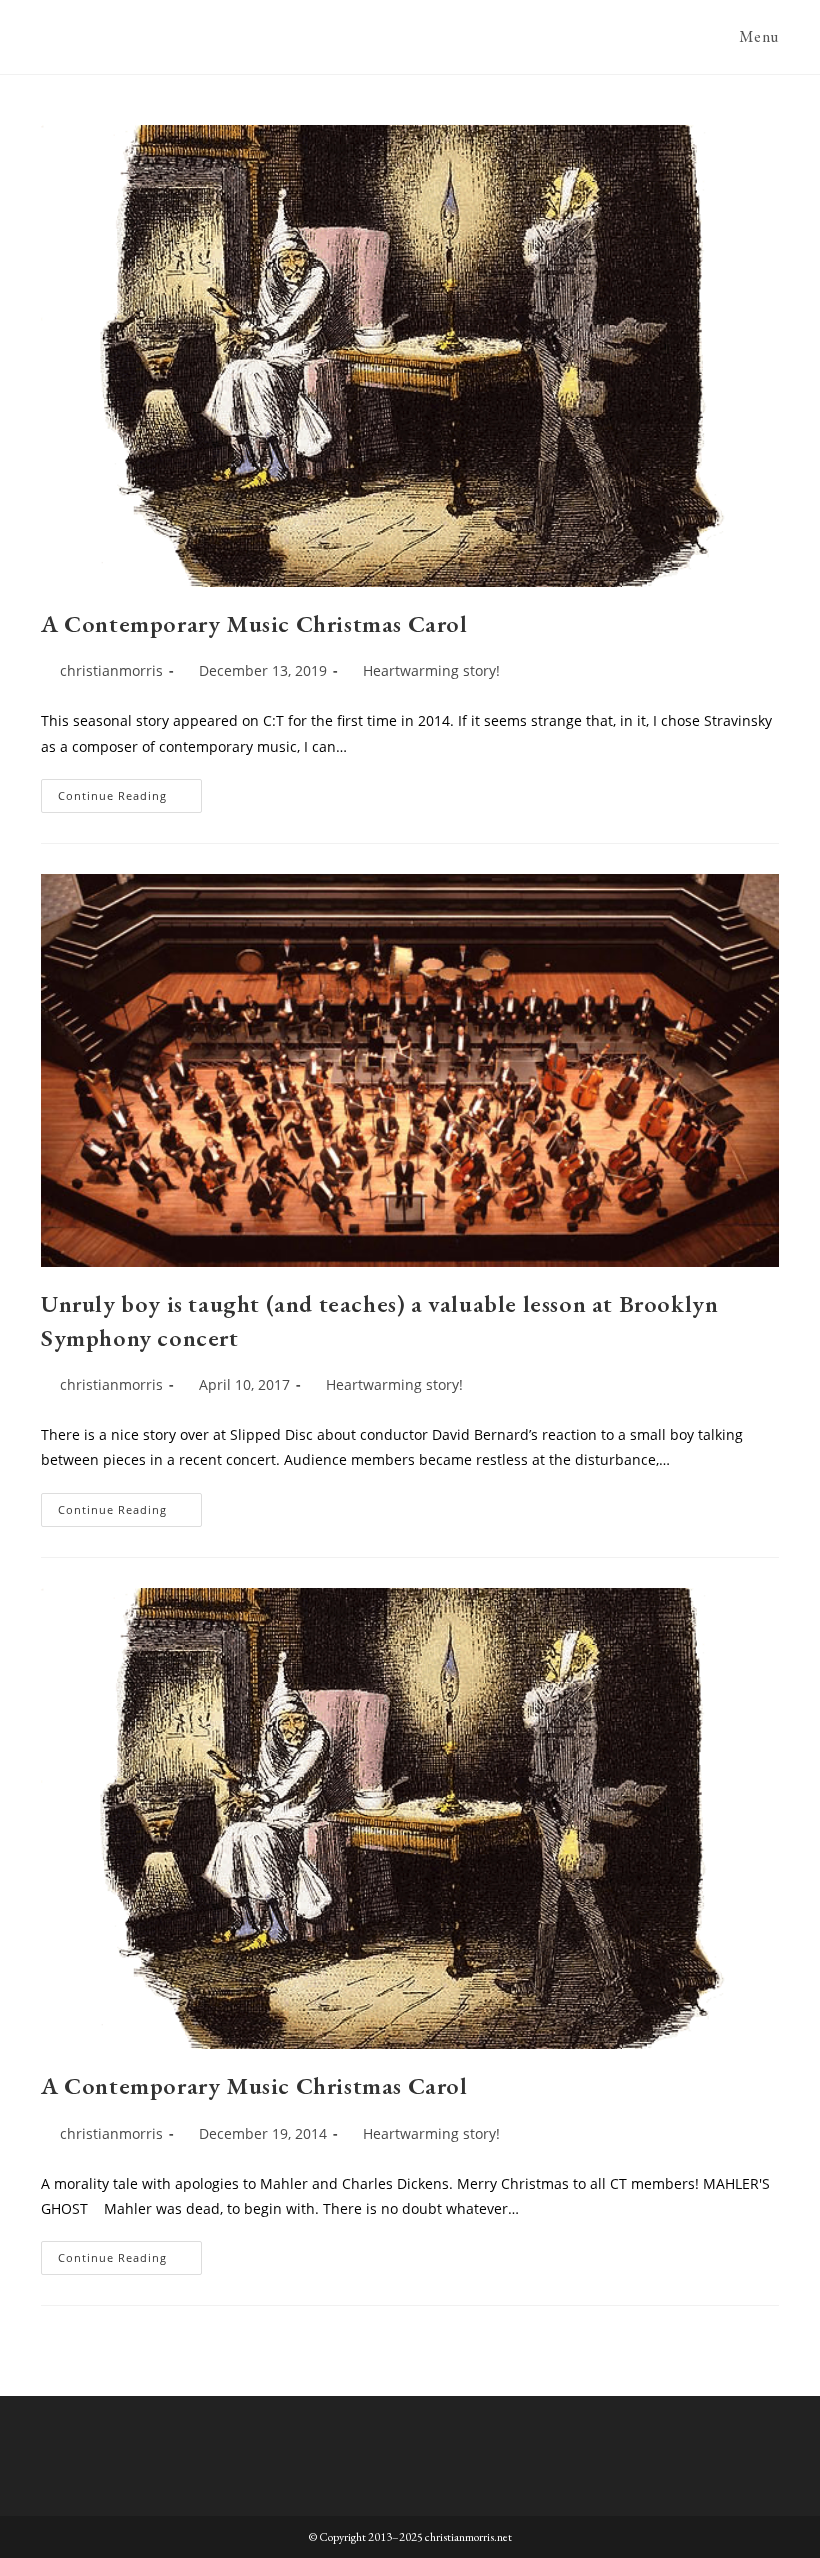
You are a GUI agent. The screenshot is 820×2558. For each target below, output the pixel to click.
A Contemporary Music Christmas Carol (254, 623)
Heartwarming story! (431, 670)
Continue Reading (130, 799)
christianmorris (111, 670)
